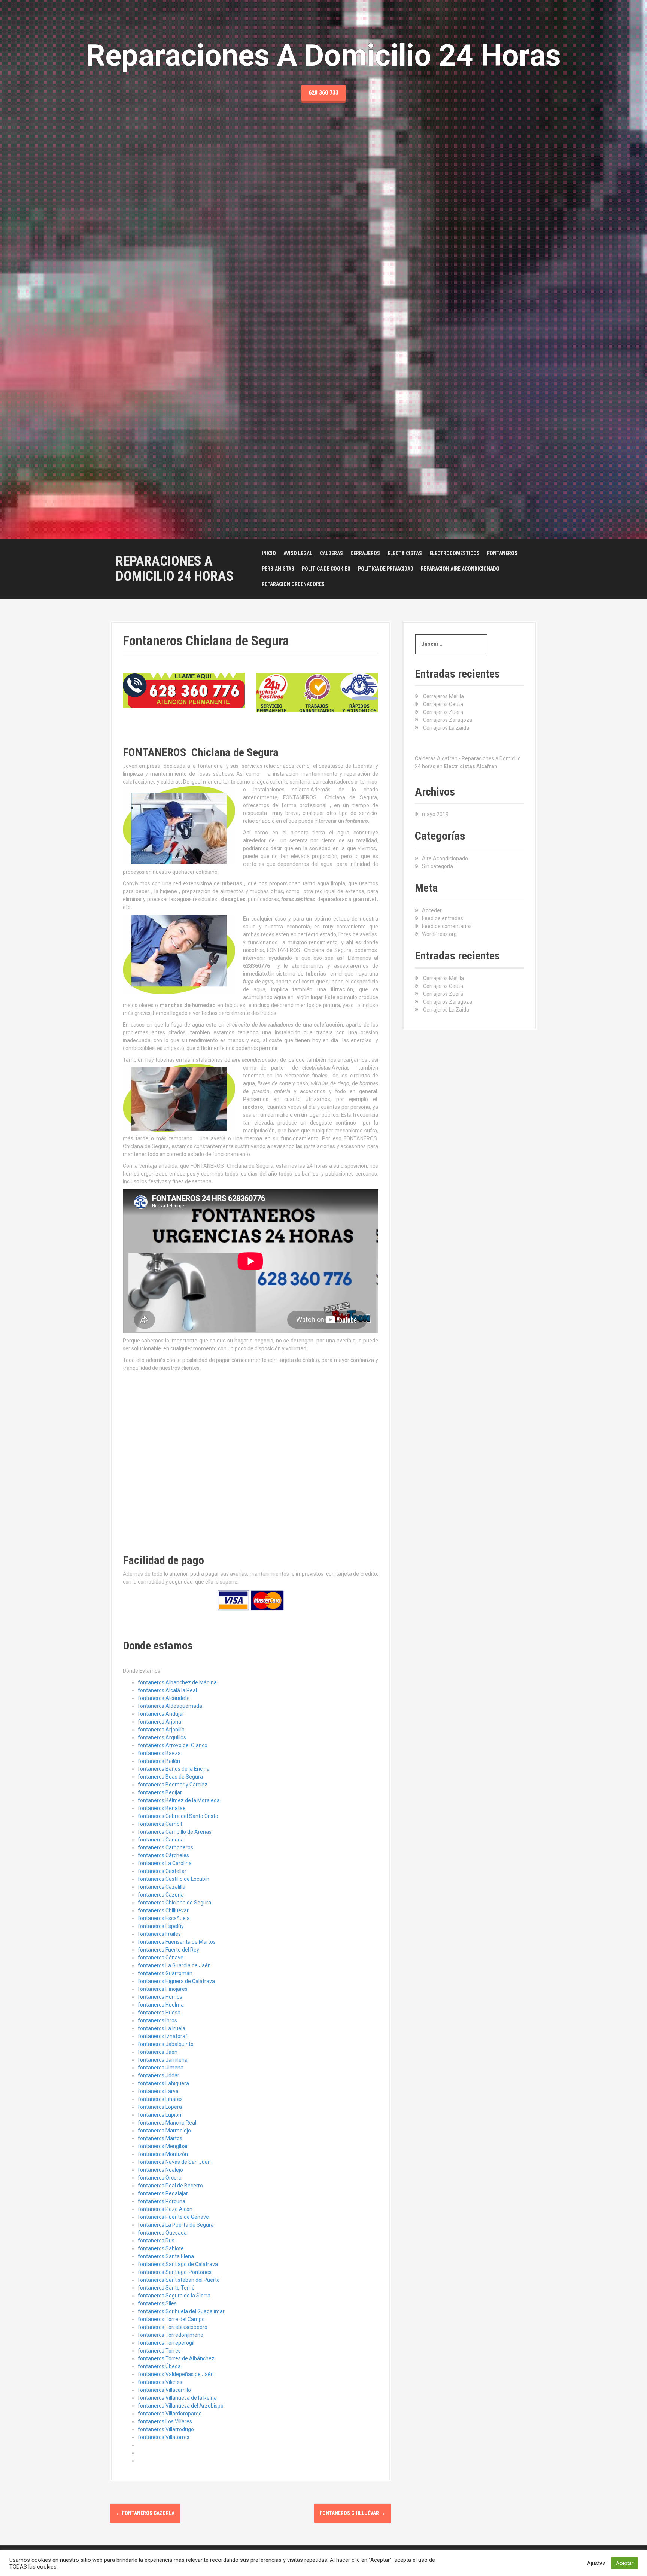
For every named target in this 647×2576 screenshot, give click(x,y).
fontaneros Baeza (159, 1753)
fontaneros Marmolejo (164, 2131)
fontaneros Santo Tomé (166, 2288)
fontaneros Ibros (157, 2020)
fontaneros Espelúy (161, 1926)
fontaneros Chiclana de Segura (174, 1903)
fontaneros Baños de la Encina (174, 1769)
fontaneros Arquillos (162, 1737)
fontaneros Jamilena (163, 2060)
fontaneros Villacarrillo (164, 2390)
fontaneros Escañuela (164, 1918)
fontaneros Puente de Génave (173, 2217)
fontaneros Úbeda (159, 2366)
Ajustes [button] (596, 2563)
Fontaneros (502, 553)
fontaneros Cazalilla (162, 1887)
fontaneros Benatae (162, 1808)
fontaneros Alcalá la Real (167, 1690)
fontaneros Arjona (160, 1722)
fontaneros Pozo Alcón (165, 2209)
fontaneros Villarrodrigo (166, 2429)
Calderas (331, 553)
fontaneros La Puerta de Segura (176, 2225)
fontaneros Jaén (158, 2052)
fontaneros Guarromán (165, 1973)
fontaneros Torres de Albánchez (176, 2358)
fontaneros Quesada (162, 2233)
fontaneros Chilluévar (163, 1910)
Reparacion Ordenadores (293, 584)
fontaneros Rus (156, 2241)
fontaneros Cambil (160, 1824)
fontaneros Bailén (159, 1761)
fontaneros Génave (161, 1958)
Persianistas (278, 569)
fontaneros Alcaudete (164, 1698)
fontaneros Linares (160, 2099)
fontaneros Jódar (159, 2075)
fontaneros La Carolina (165, 1863)
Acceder (432, 910)
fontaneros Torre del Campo (171, 2319)
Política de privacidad (386, 569)
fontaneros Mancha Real (167, 2123)
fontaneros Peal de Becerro (170, 2186)
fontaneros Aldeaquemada (170, 1706)
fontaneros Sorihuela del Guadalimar (181, 2311)
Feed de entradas (443, 918)
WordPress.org (439, 934)
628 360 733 (323, 93)
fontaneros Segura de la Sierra (174, 2296)
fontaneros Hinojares (163, 1989)
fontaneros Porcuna (162, 2201)
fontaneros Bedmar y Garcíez (173, 1785)
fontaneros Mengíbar (163, 2146)
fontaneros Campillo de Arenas (175, 1832)
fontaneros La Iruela (162, 2028)
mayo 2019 (435, 814)
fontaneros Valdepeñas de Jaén (176, 2374)
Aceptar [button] (625, 2563)
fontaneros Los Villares (165, 2421)
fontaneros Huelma (161, 2005)
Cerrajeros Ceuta (443, 704)
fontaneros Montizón (163, 2154)
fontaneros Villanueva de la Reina (177, 2398)
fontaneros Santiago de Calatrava (178, 2264)
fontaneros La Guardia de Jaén (174, 1965)
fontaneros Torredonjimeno (171, 2335)
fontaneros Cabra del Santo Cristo (178, 1816)
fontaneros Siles (157, 2303)
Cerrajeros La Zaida (446, 728)
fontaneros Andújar (161, 1714)
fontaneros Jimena (161, 2068)
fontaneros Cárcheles (163, 1855)
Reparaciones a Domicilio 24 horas (175, 569)
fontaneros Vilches (160, 2382)
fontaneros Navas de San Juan (174, 2162)
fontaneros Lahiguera (163, 2083)
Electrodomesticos (455, 553)
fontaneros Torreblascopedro (173, 2327)
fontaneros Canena (161, 1840)
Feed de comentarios (447, 926)
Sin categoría (438, 866)
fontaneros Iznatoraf (163, 2036)
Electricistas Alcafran (470, 766)
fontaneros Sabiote (161, 2248)
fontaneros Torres (159, 2351)
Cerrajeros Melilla (444, 696)
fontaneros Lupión (160, 2115)
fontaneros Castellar (162, 1871)
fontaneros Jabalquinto (166, 2044)
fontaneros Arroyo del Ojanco (173, 1745)
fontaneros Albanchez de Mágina (177, 1682)
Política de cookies (326, 569)
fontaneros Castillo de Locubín (174, 1879)
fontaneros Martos (160, 2138)
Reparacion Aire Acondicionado (460, 569)
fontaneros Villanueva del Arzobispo (181, 2406)
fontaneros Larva (158, 2091)
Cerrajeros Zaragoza (448, 720)
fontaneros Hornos (160, 1997)
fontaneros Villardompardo (170, 2414)
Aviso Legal (298, 553)
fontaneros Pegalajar (163, 2193)
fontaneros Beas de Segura (170, 1777)
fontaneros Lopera (160, 2107)
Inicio (269, 553)
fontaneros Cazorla (161, 1895)
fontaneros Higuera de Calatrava (176, 1981)
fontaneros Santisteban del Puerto (179, 2280)
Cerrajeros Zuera (443, 712)
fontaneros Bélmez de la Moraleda (179, 1800)
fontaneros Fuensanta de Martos (177, 1942)
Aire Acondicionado (445, 858)
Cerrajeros (365, 553)
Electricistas (405, 553)
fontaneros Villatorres (164, 2437)
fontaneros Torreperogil (166, 2343)
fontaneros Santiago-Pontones (175, 2272)
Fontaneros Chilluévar (353, 2513)
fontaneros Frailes (159, 1934)
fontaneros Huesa (159, 2013)
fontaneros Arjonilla (161, 1730)
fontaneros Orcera (160, 2178)
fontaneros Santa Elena (166, 2256)
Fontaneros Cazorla (145, 2513)
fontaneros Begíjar (160, 1792)
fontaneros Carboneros (165, 1847)
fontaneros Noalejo (160, 2170)
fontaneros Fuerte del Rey (168, 1950)
